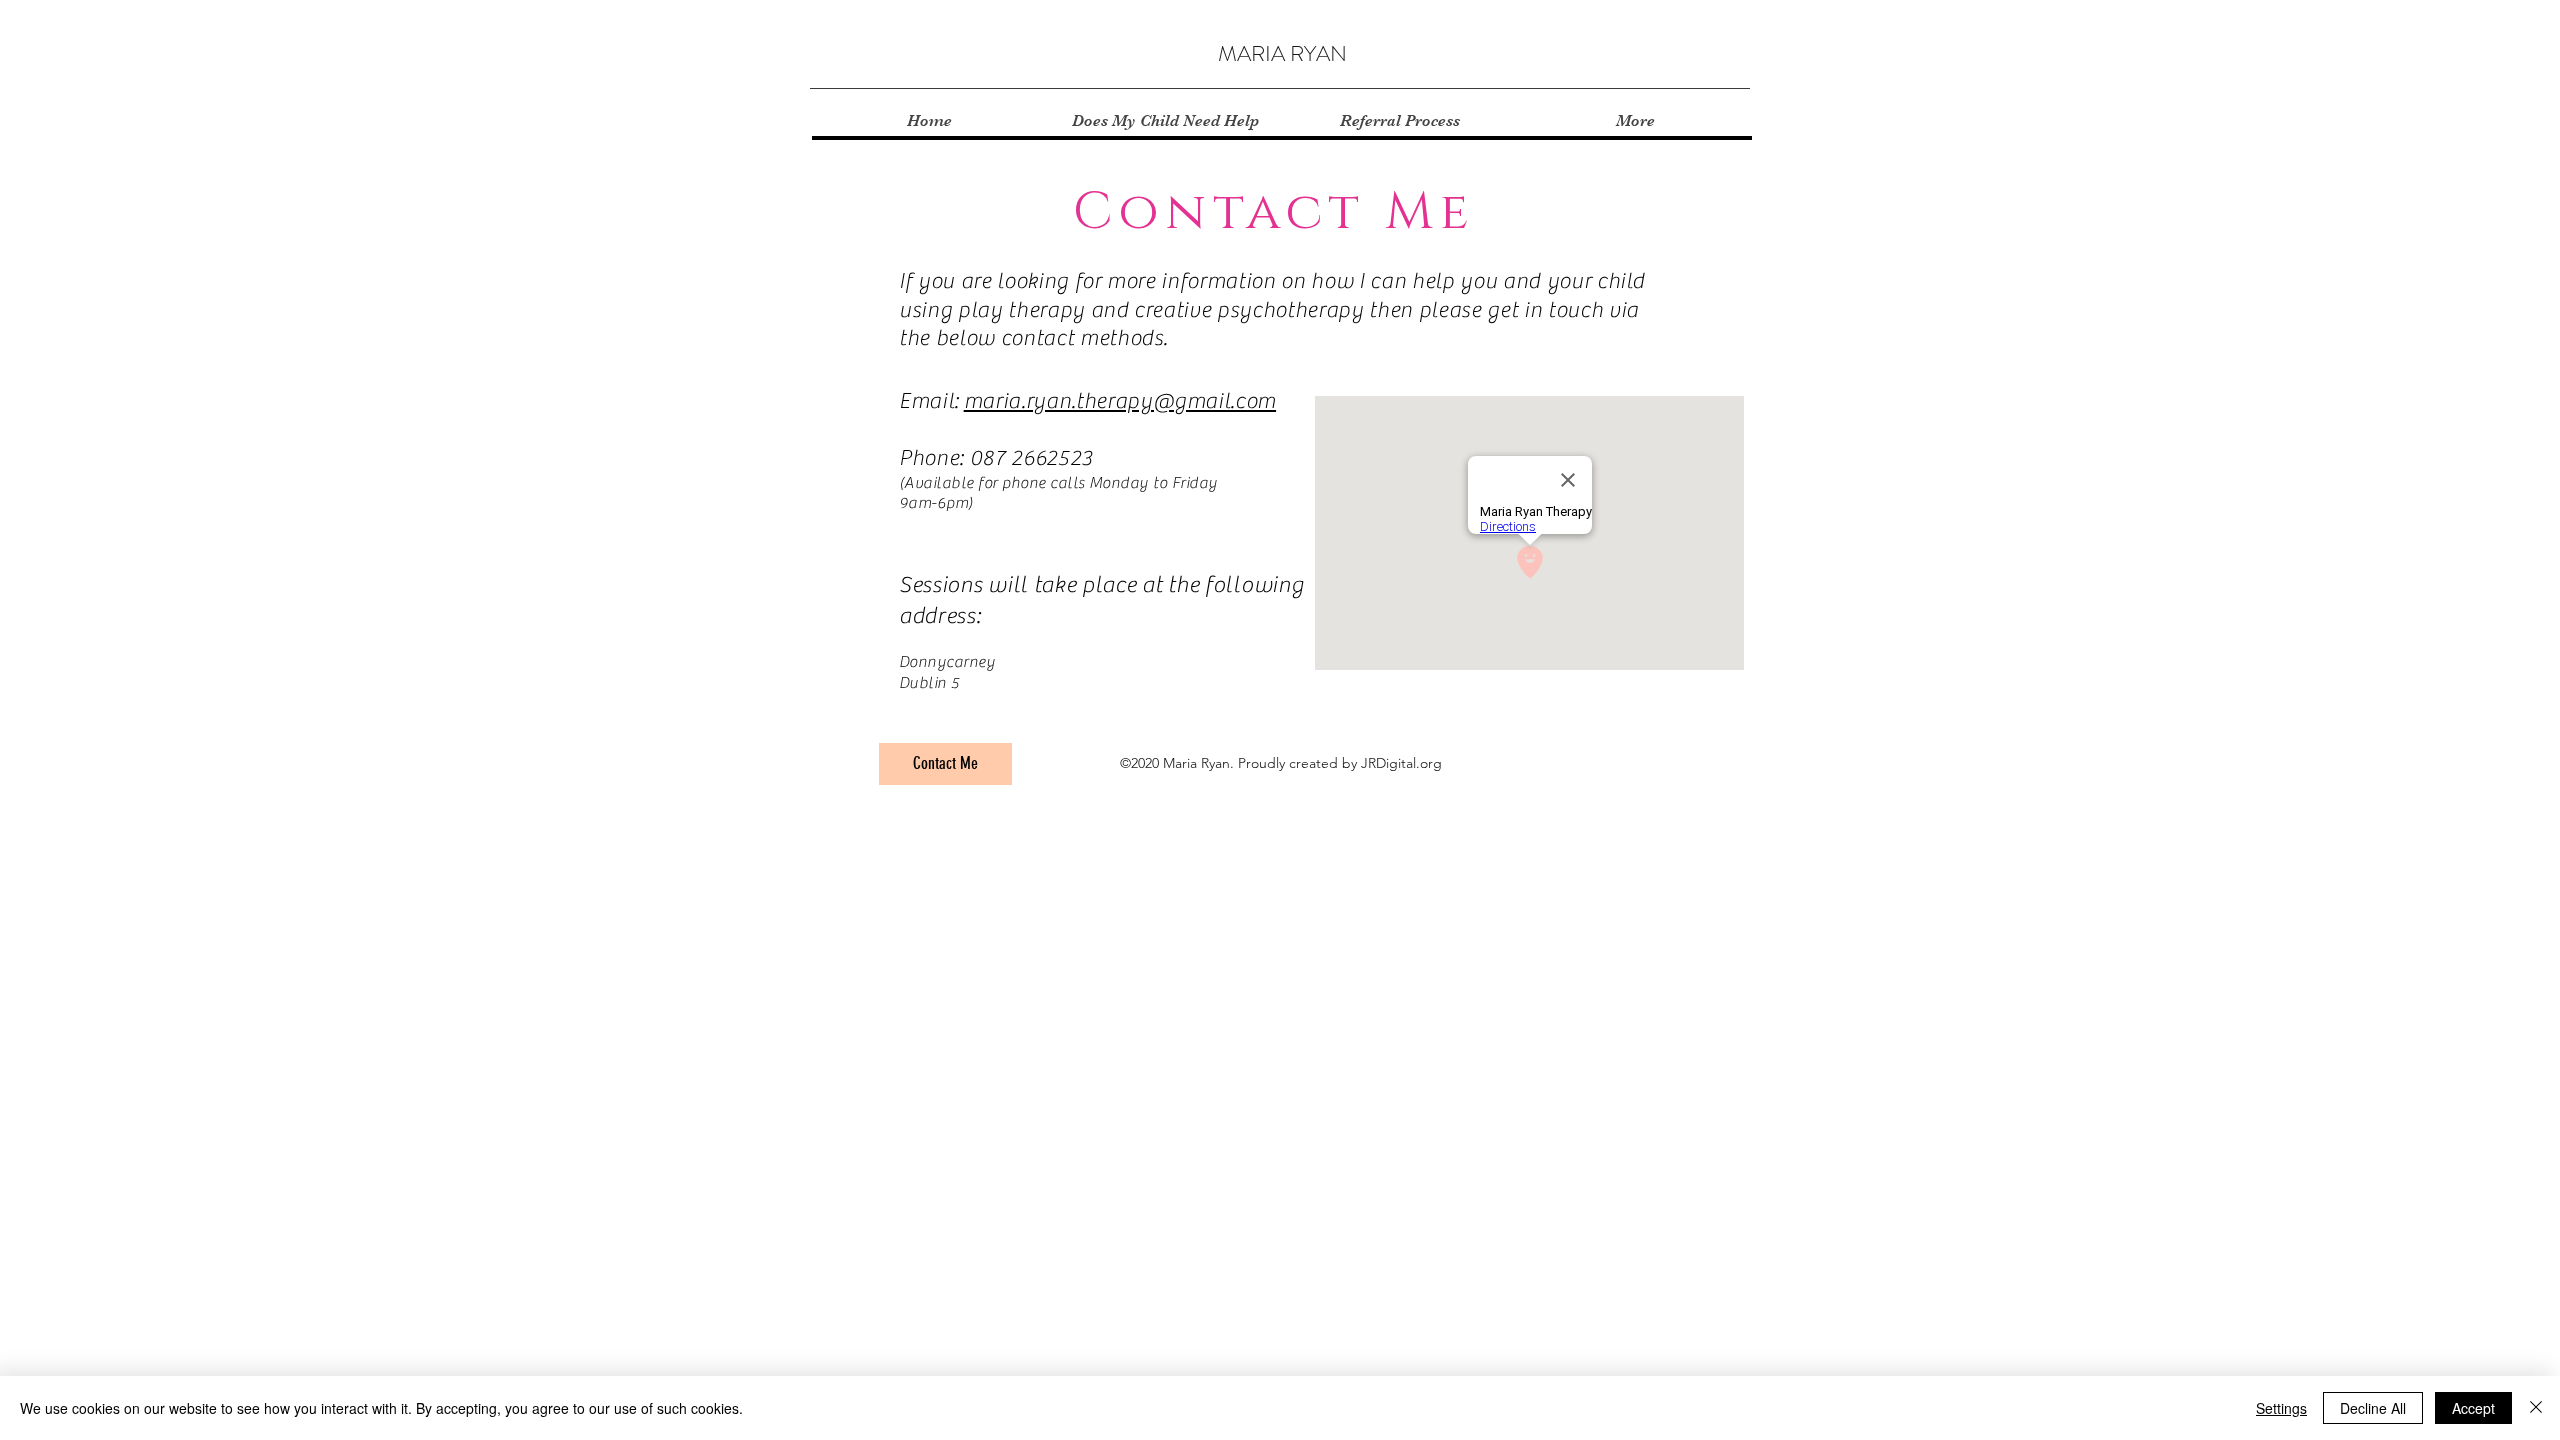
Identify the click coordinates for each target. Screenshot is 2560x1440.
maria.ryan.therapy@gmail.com (1120, 401)
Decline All (2373, 1408)
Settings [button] (2281, 1408)
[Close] (2536, 1408)
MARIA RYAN (1282, 53)
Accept (2473, 1408)
